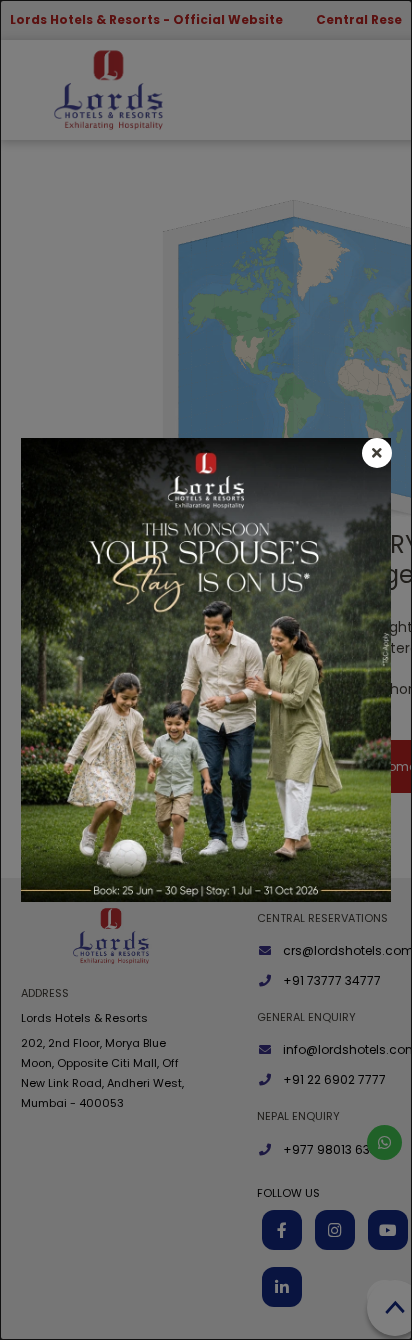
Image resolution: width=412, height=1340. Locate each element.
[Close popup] (377, 453)
